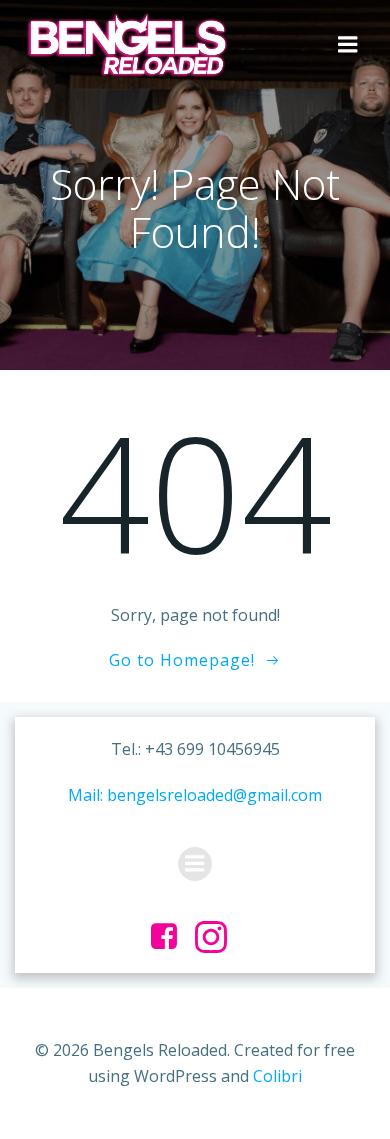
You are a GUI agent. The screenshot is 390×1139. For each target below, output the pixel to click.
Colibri (277, 1076)
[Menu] (348, 45)
